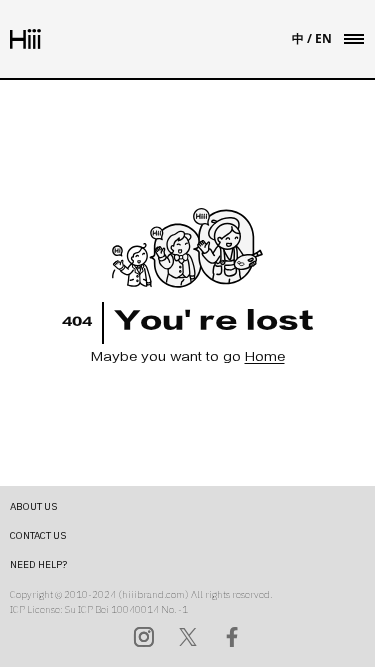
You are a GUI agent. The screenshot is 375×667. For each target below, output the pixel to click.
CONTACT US (38, 535)
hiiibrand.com (153, 594)
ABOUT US (33, 506)
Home (265, 358)
